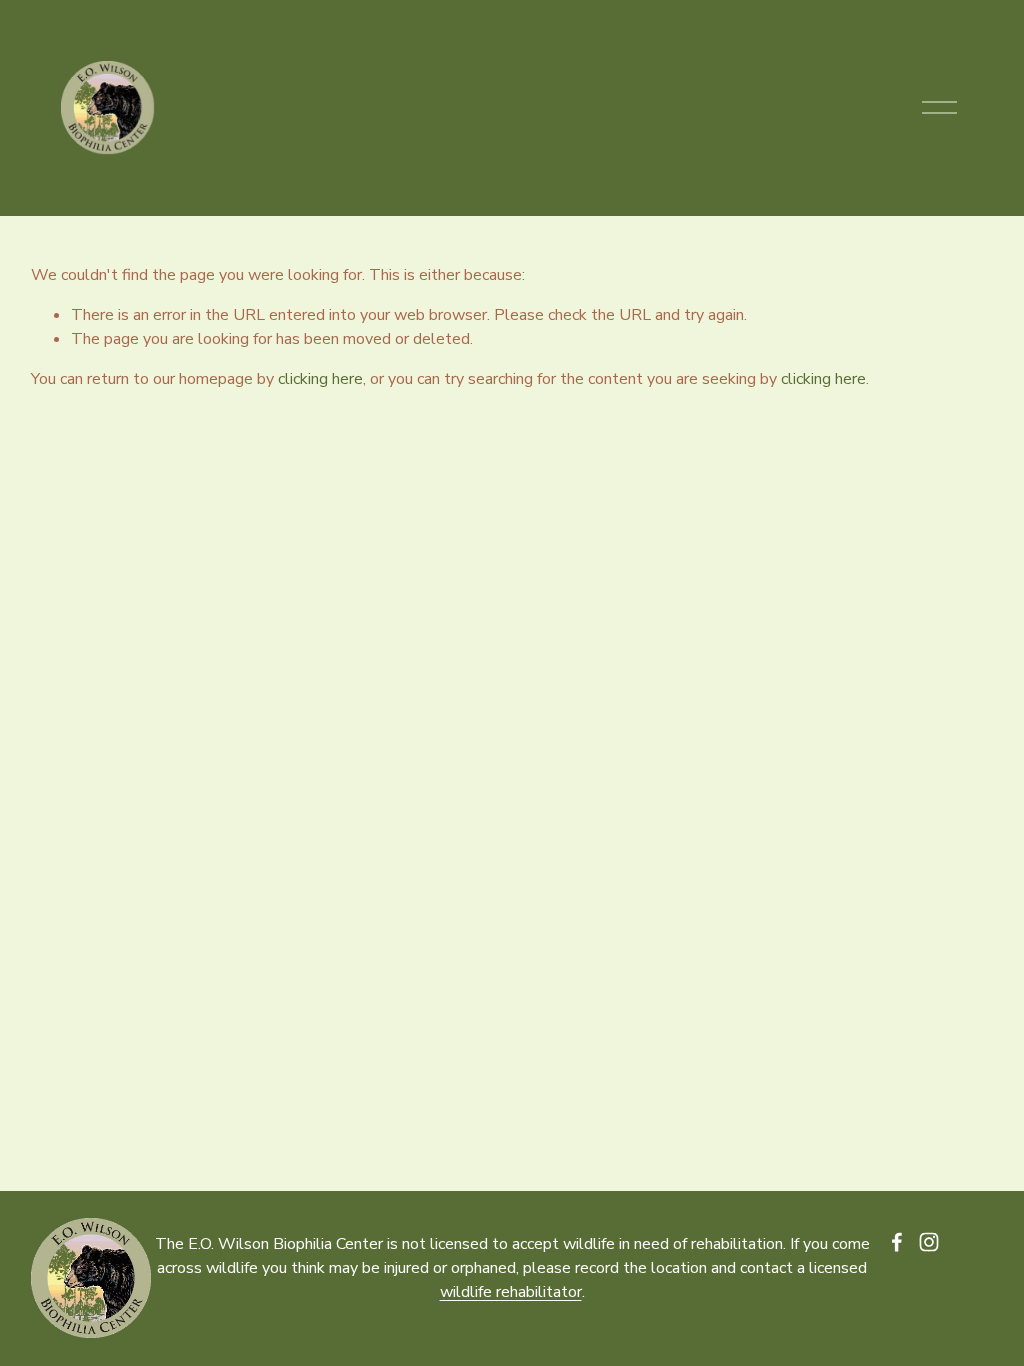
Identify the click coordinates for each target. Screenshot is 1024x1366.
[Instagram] (929, 1242)
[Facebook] (897, 1242)
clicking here (320, 379)
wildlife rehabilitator (511, 1292)
